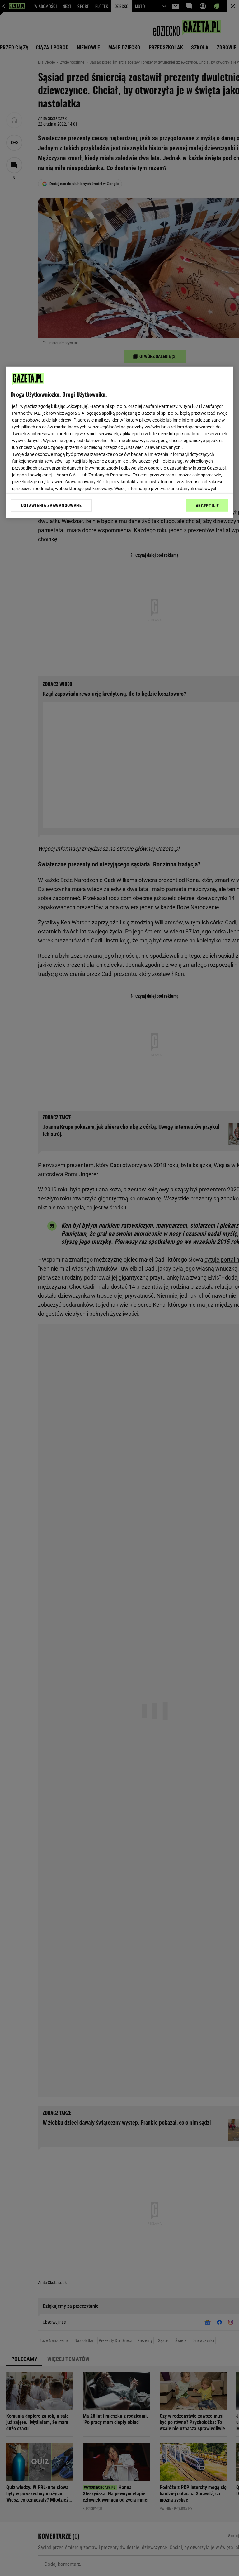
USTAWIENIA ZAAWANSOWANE (52, 505)
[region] (119, 442)
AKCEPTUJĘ (207, 506)
